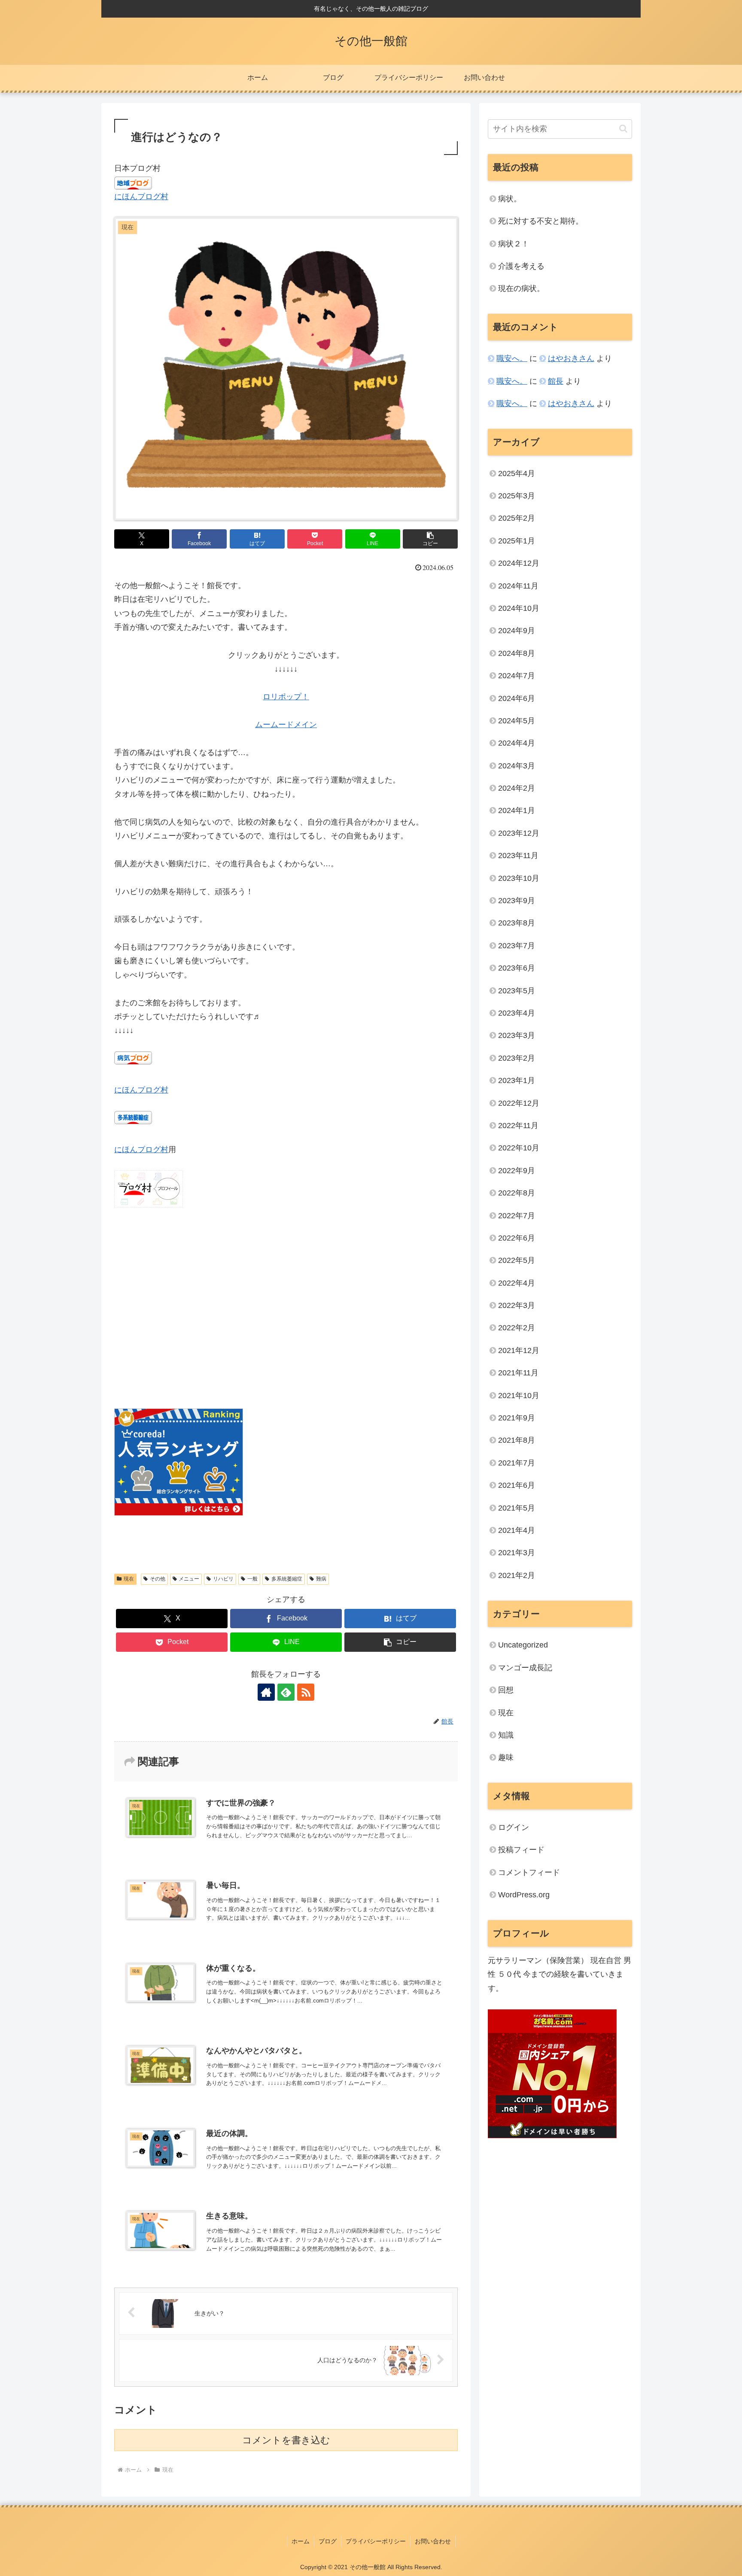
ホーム (301, 2541)
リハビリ (223, 1579)
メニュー (189, 1579)
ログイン (514, 1827)
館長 (556, 381)
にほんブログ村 (141, 197)
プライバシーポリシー (376, 2541)
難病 (321, 1579)
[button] (430, 539)
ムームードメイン (286, 725)
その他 (158, 1579)
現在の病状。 (521, 288)
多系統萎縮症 (287, 1579)
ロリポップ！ (286, 697)
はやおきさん (571, 358)
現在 (129, 1579)
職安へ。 (512, 358)
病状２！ (514, 244)
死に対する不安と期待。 (541, 221)
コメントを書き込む (286, 2440)
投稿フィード (521, 1850)
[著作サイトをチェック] (266, 1692)
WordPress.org (524, 1895)
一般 (252, 1579)
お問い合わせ (433, 2541)
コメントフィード (529, 1872)
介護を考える (521, 266)
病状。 (510, 199)
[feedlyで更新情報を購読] (286, 1692)
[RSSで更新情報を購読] (306, 1692)
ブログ (328, 2541)
